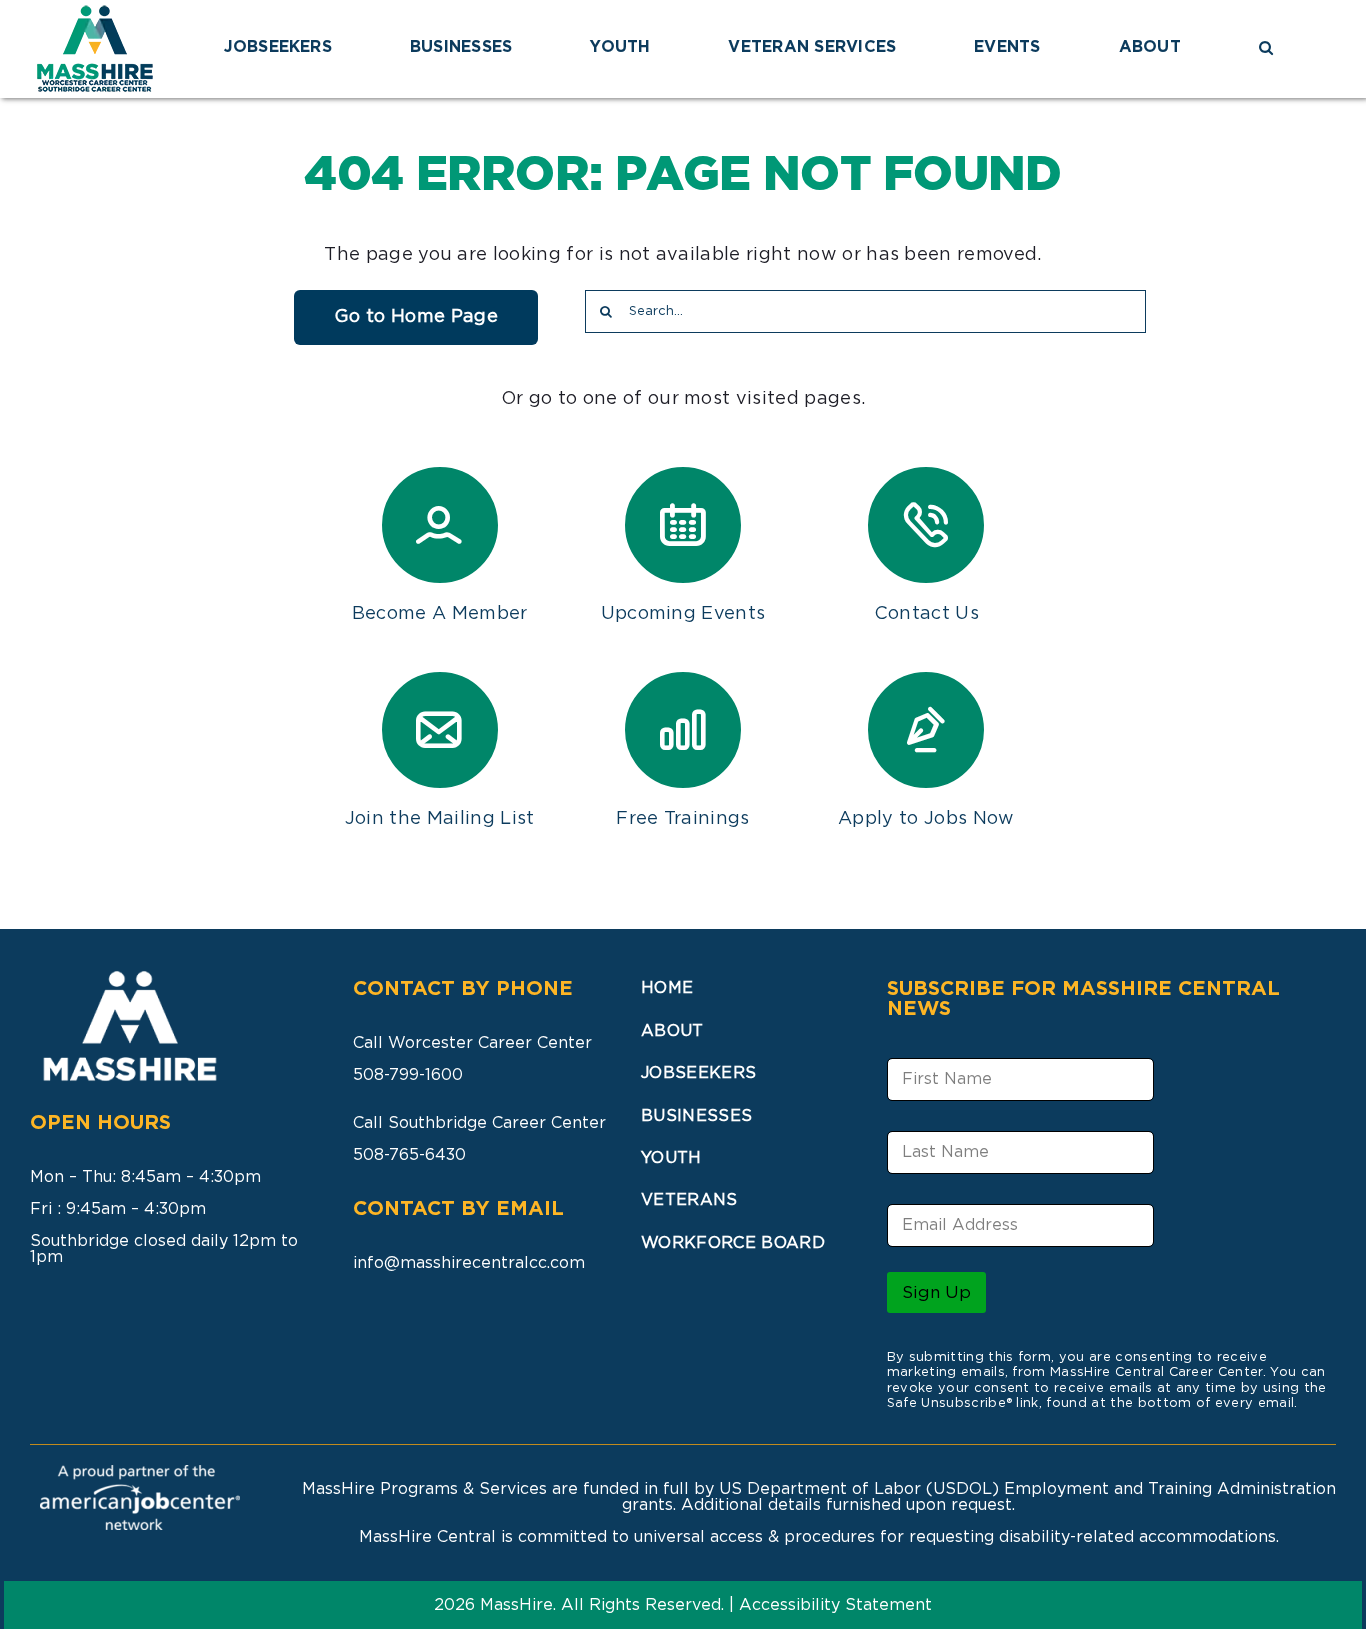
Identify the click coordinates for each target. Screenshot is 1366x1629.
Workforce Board (733, 1243)
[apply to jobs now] (926, 730)
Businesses (696, 1116)
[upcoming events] (683, 525)
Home (667, 988)
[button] (1266, 49)
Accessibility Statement (835, 1605)
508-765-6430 (409, 1155)
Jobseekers (698, 1073)
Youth (671, 1158)
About (672, 1031)
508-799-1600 (408, 1075)
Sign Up (936, 1292)
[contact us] (926, 525)
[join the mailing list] (440, 730)
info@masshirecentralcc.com (469, 1263)
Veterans (689, 1200)
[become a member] (440, 525)
